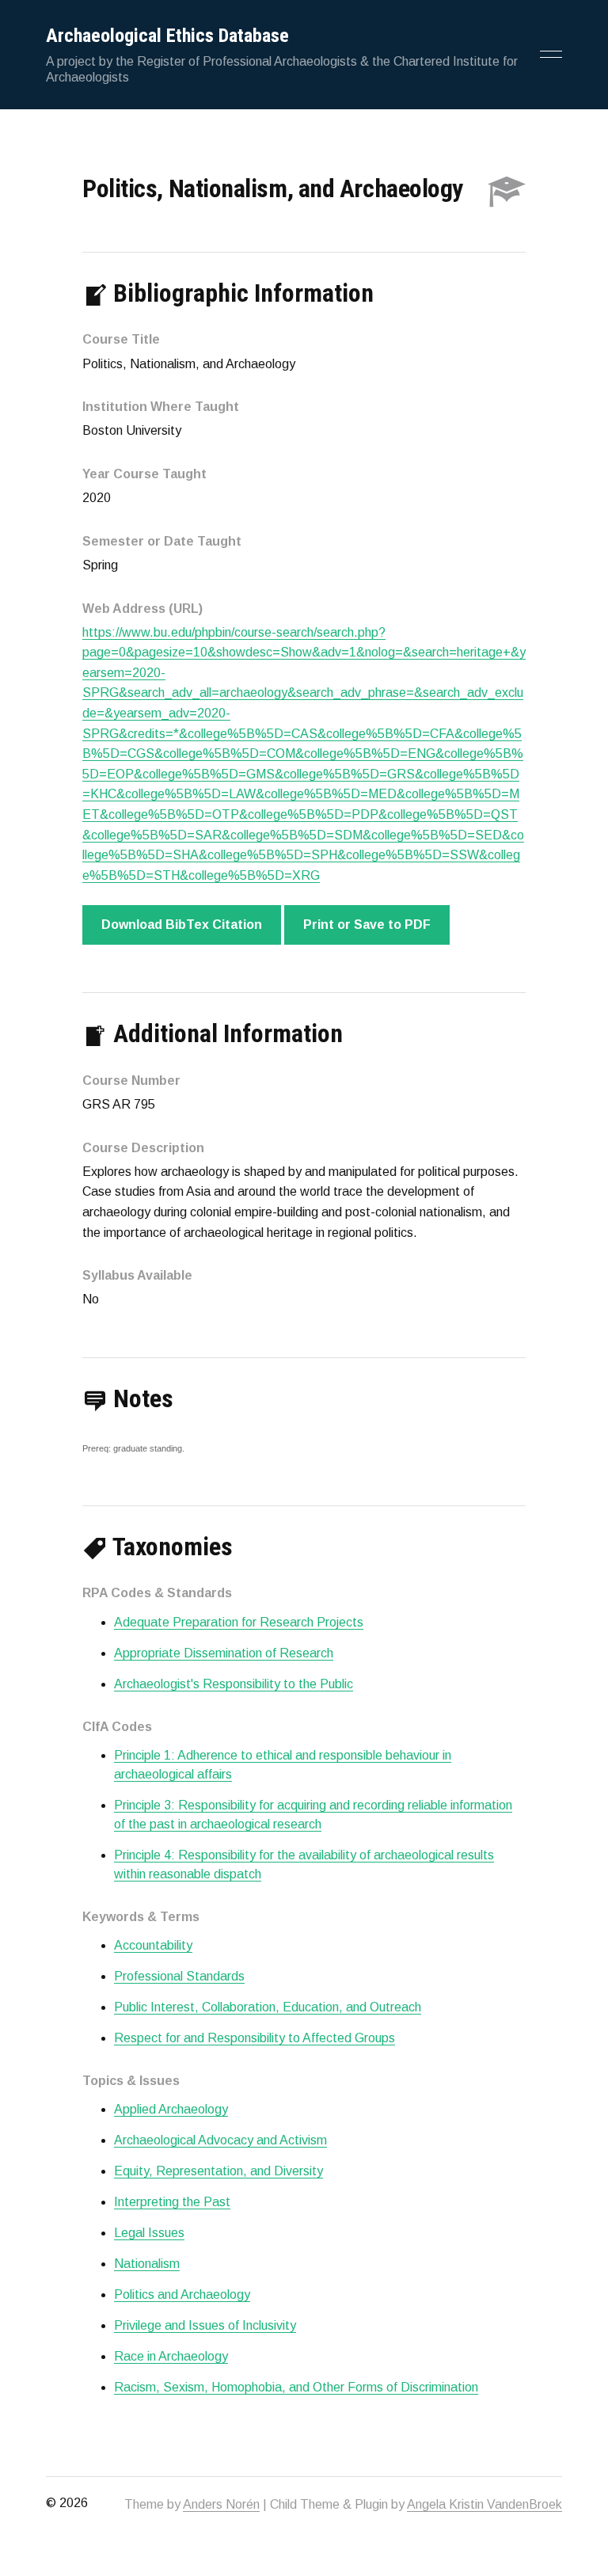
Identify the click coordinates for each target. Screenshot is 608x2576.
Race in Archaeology (171, 2356)
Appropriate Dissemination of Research (224, 1653)
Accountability (153, 1945)
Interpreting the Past (172, 2202)
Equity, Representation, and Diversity (218, 2171)
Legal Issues (149, 2233)
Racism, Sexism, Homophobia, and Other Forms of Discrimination (296, 2387)
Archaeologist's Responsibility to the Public (234, 1684)
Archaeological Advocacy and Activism (220, 2140)
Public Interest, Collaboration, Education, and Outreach (268, 2007)
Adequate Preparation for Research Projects (239, 1622)
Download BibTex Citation (182, 925)
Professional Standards (179, 1976)
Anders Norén (221, 2504)
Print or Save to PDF (367, 925)
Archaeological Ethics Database (167, 36)
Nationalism (147, 2264)
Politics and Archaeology (182, 2294)
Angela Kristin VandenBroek (484, 2504)
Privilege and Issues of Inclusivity (205, 2325)
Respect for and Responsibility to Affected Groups (255, 2038)
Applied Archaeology (171, 2109)
